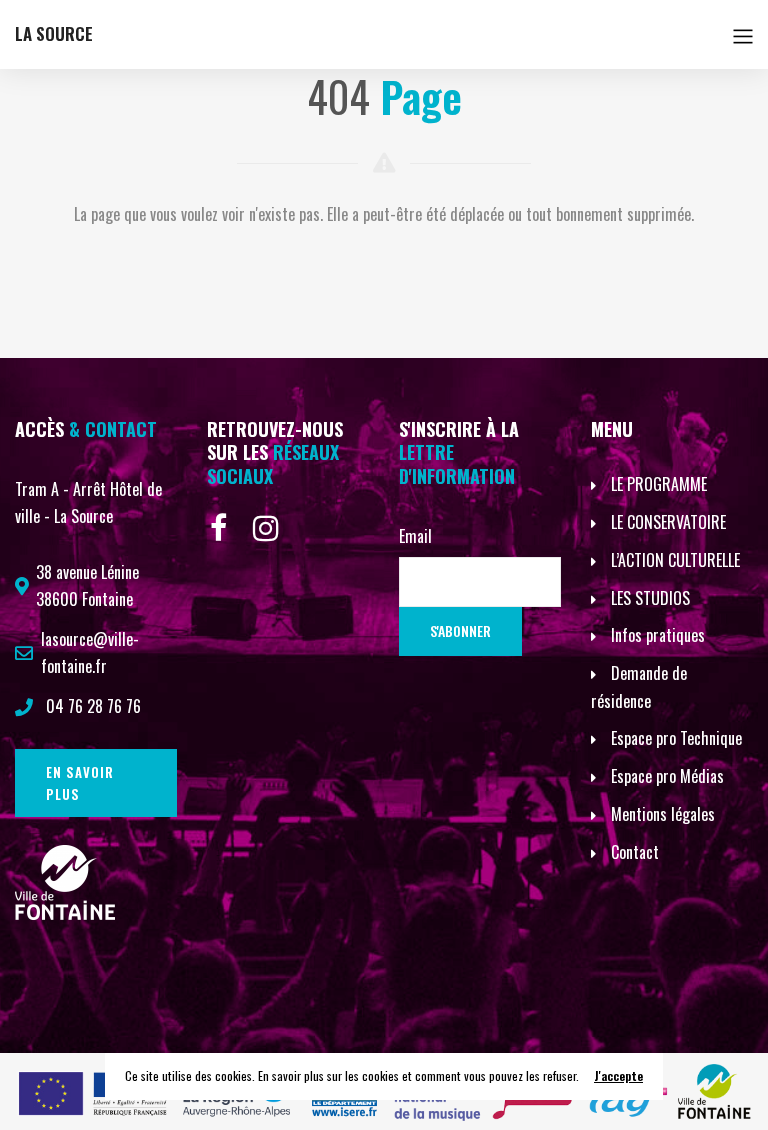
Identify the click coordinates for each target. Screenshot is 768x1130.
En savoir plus (80, 783)
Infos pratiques (658, 635)
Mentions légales (663, 814)
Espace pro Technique (676, 738)
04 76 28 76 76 (93, 706)
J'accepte (618, 1075)
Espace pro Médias (667, 776)
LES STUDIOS (650, 598)
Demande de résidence (639, 687)
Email (415, 536)
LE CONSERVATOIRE (668, 522)
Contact (635, 852)
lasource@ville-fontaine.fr (90, 652)
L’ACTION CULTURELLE (675, 560)
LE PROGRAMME (659, 484)
